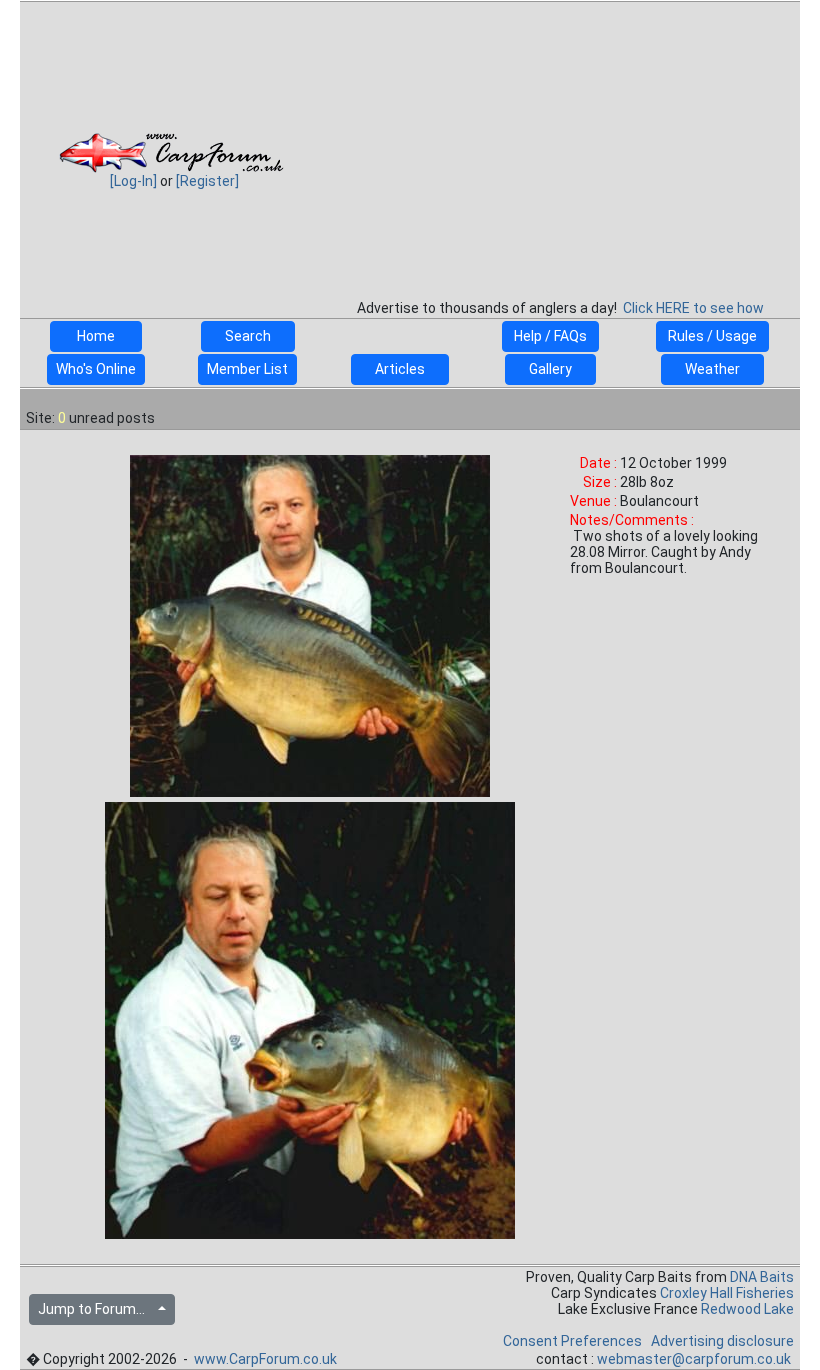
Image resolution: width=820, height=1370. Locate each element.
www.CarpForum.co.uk (265, 1359)
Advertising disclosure (722, 1341)
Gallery (550, 369)
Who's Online (96, 369)
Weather (712, 369)
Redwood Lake (747, 1309)
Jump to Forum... (96, 1309)
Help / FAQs (550, 336)
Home (96, 336)
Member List (247, 369)
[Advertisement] (560, 144)
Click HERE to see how (693, 308)
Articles (400, 369)
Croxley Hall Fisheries (727, 1293)
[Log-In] (133, 181)
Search (248, 336)
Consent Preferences (572, 1341)
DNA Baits (762, 1277)
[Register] (207, 181)
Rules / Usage (712, 336)
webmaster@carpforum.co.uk (694, 1359)
